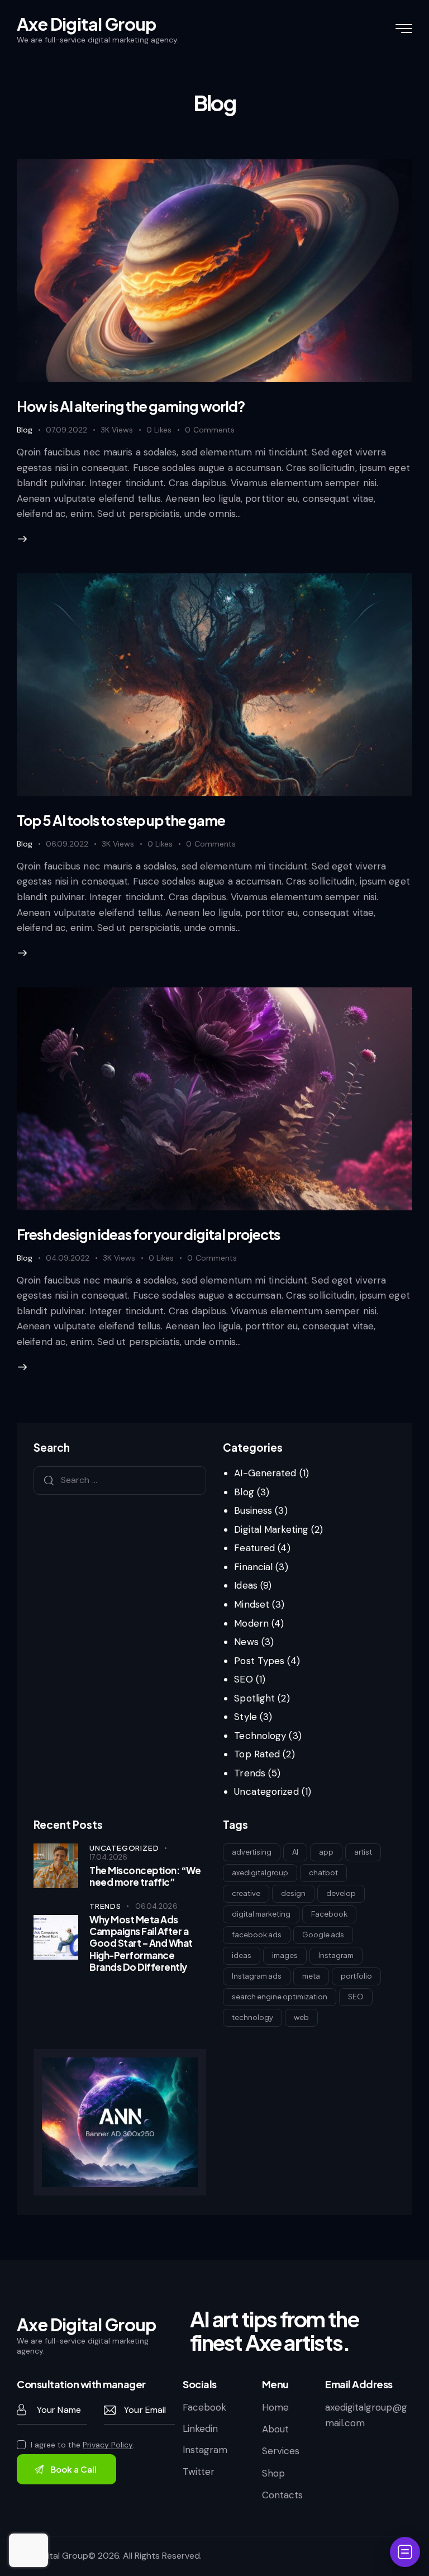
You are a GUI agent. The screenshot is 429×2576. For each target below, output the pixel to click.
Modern (251, 1623)
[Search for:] (120, 1480)
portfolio (356, 1976)
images (285, 1955)
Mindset (252, 1604)
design (293, 1893)
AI (295, 1852)
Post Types (259, 1661)
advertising (252, 1852)
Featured (254, 1548)
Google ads (323, 1935)
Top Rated (257, 1754)
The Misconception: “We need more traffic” (145, 1876)
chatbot (323, 1872)
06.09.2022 (67, 844)
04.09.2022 (68, 1258)
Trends (250, 1773)
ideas (242, 1955)
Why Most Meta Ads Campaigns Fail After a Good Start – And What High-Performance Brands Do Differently (141, 1943)
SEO (243, 1679)
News (246, 1642)
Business (253, 1510)
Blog (25, 430)
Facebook (329, 1914)
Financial (253, 1567)
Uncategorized (266, 1791)
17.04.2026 (108, 1857)
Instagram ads (257, 1976)
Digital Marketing (271, 1529)
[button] (166, 430)
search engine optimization (280, 1997)
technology (252, 2017)
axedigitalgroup (260, 1872)
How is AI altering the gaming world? (131, 406)
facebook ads (257, 1935)
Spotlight (254, 1698)
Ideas (246, 1585)
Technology (260, 1736)
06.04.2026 (156, 1906)
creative (246, 1893)
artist (363, 1852)
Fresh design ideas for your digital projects (148, 1234)
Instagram (336, 1955)
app (326, 1852)
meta (311, 1976)
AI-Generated (265, 1473)
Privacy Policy (108, 2445)
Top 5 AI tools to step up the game (121, 820)
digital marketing (261, 1914)
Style (246, 1717)
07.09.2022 (66, 430)
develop (341, 1893)
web (301, 2017)
